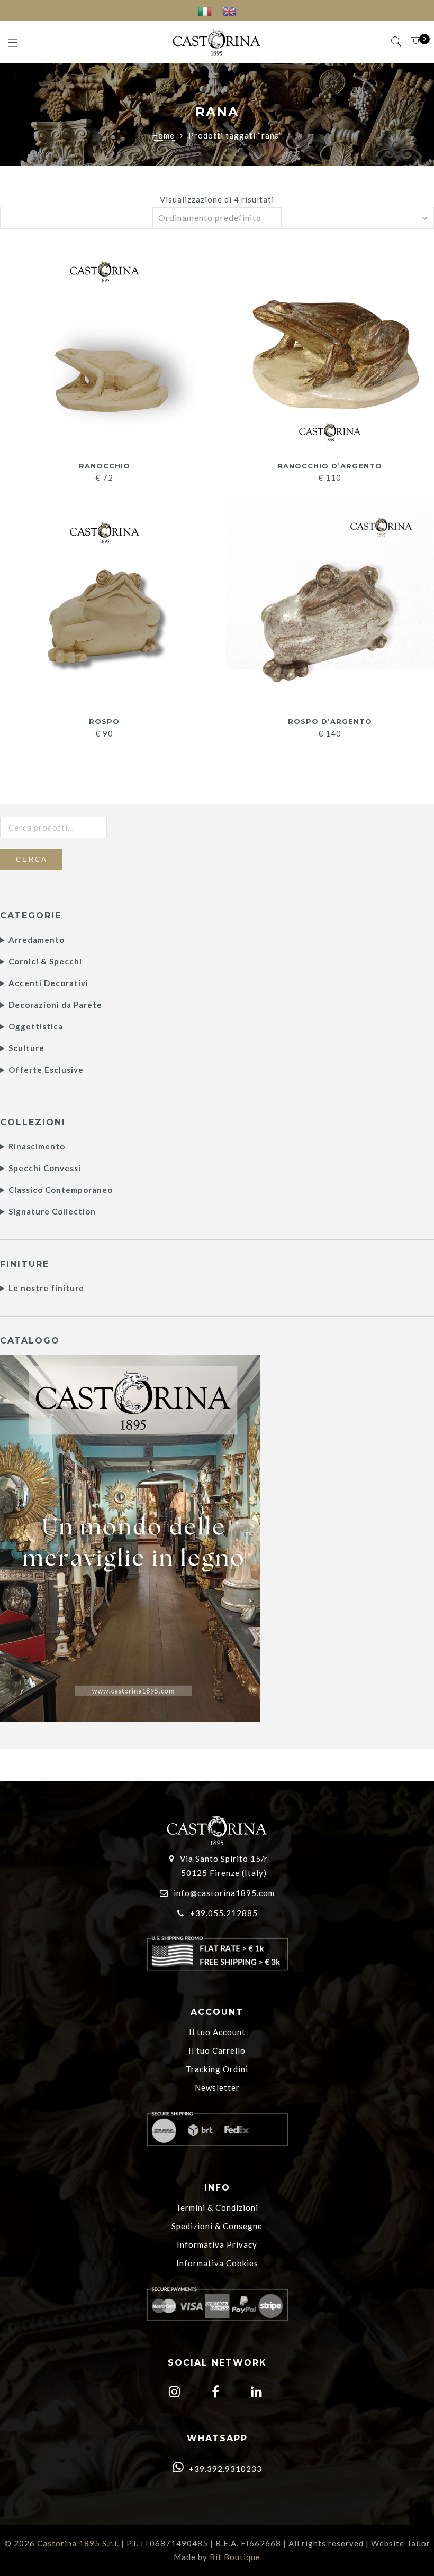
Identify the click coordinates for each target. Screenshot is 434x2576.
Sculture (26, 1048)
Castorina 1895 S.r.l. (78, 2543)
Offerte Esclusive (46, 1070)
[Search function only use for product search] (397, 42)
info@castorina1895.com (224, 1893)
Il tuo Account (217, 2032)
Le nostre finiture (46, 1288)
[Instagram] (173, 2393)
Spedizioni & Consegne (217, 2226)
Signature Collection (52, 1211)
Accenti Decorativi (48, 983)
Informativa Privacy (217, 2244)
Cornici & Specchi (45, 961)
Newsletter (217, 2087)
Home (163, 135)
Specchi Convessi (45, 1168)
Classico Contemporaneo (61, 1190)
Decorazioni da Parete (55, 1005)
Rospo (104, 721)
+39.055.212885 (224, 1913)
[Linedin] (255, 2393)
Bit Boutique (235, 2557)
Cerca (32, 859)
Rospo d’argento (330, 721)
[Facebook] (214, 2393)
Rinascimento (37, 1146)
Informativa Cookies (217, 2263)
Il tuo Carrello (217, 2050)
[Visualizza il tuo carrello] (416, 42)
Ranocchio (105, 466)
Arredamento (37, 940)
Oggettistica (36, 1026)
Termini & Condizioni (217, 2207)
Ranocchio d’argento (330, 466)
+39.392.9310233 (224, 2469)
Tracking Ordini (217, 2069)
